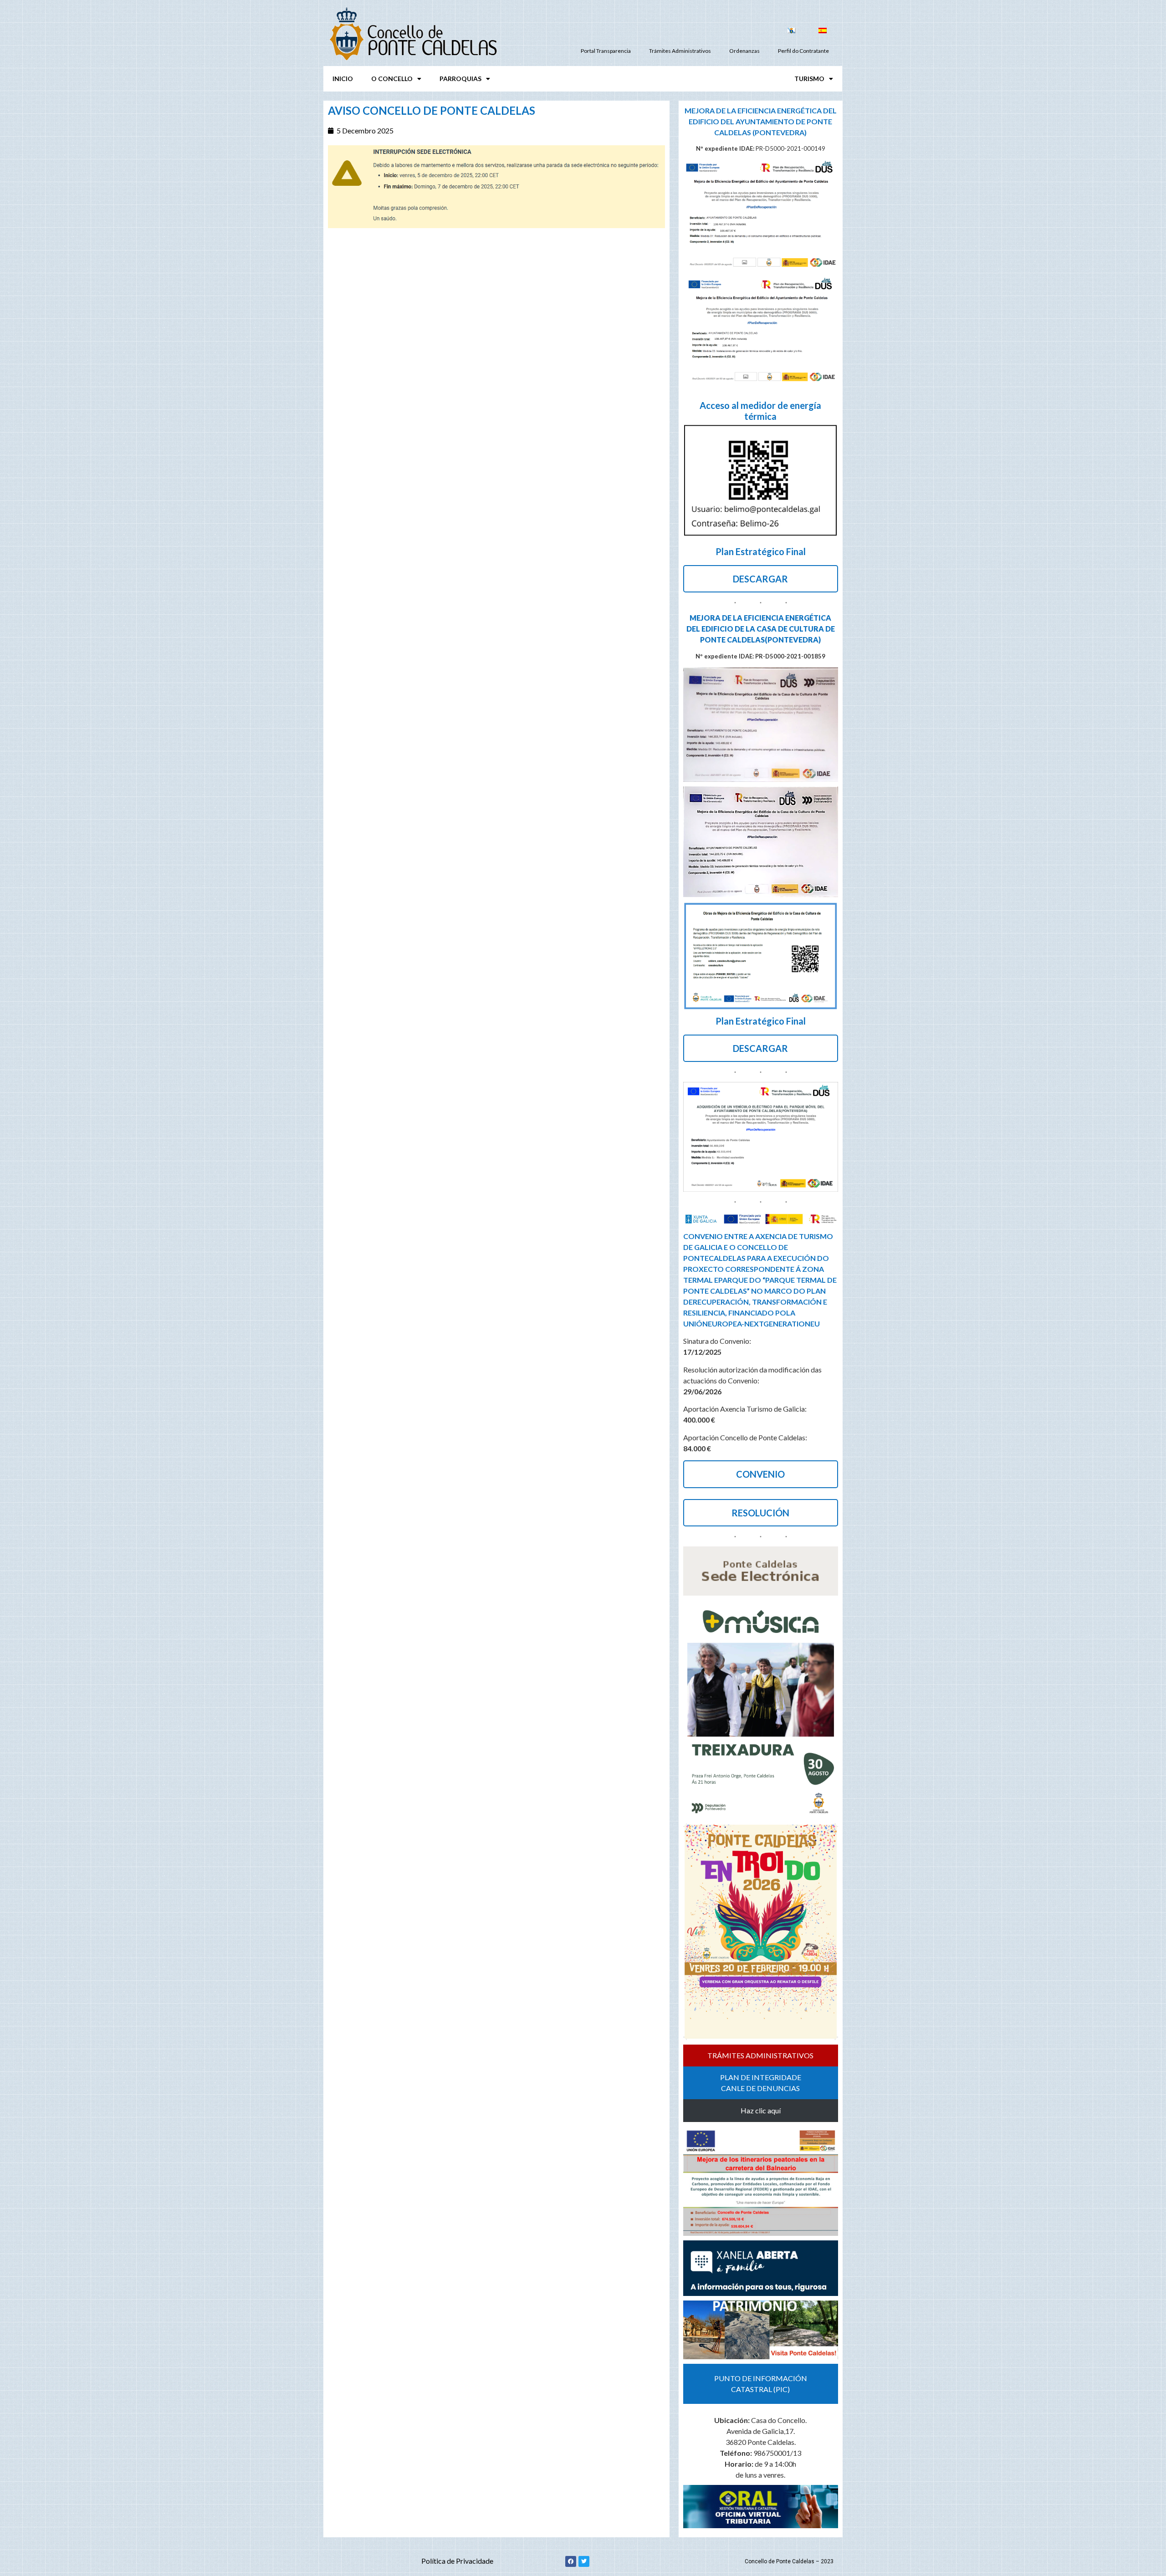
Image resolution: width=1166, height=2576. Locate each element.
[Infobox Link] (761, 465)
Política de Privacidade (457, 2561)
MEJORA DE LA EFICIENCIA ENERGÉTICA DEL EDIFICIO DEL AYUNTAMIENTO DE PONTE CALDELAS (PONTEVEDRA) (761, 121)
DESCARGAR (760, 579)
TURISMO (809, 79)
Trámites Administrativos (680, 51)
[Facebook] (571, 2561)
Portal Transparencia (606, 51)
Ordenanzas (744, 51)
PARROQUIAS (460, 79)
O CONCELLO (392, 79)
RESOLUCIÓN (760, 1513)
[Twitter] (584, 2561)
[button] (761, 2056)
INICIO (343, 79)
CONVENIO (760, 1474)
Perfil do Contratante (803, 51)
